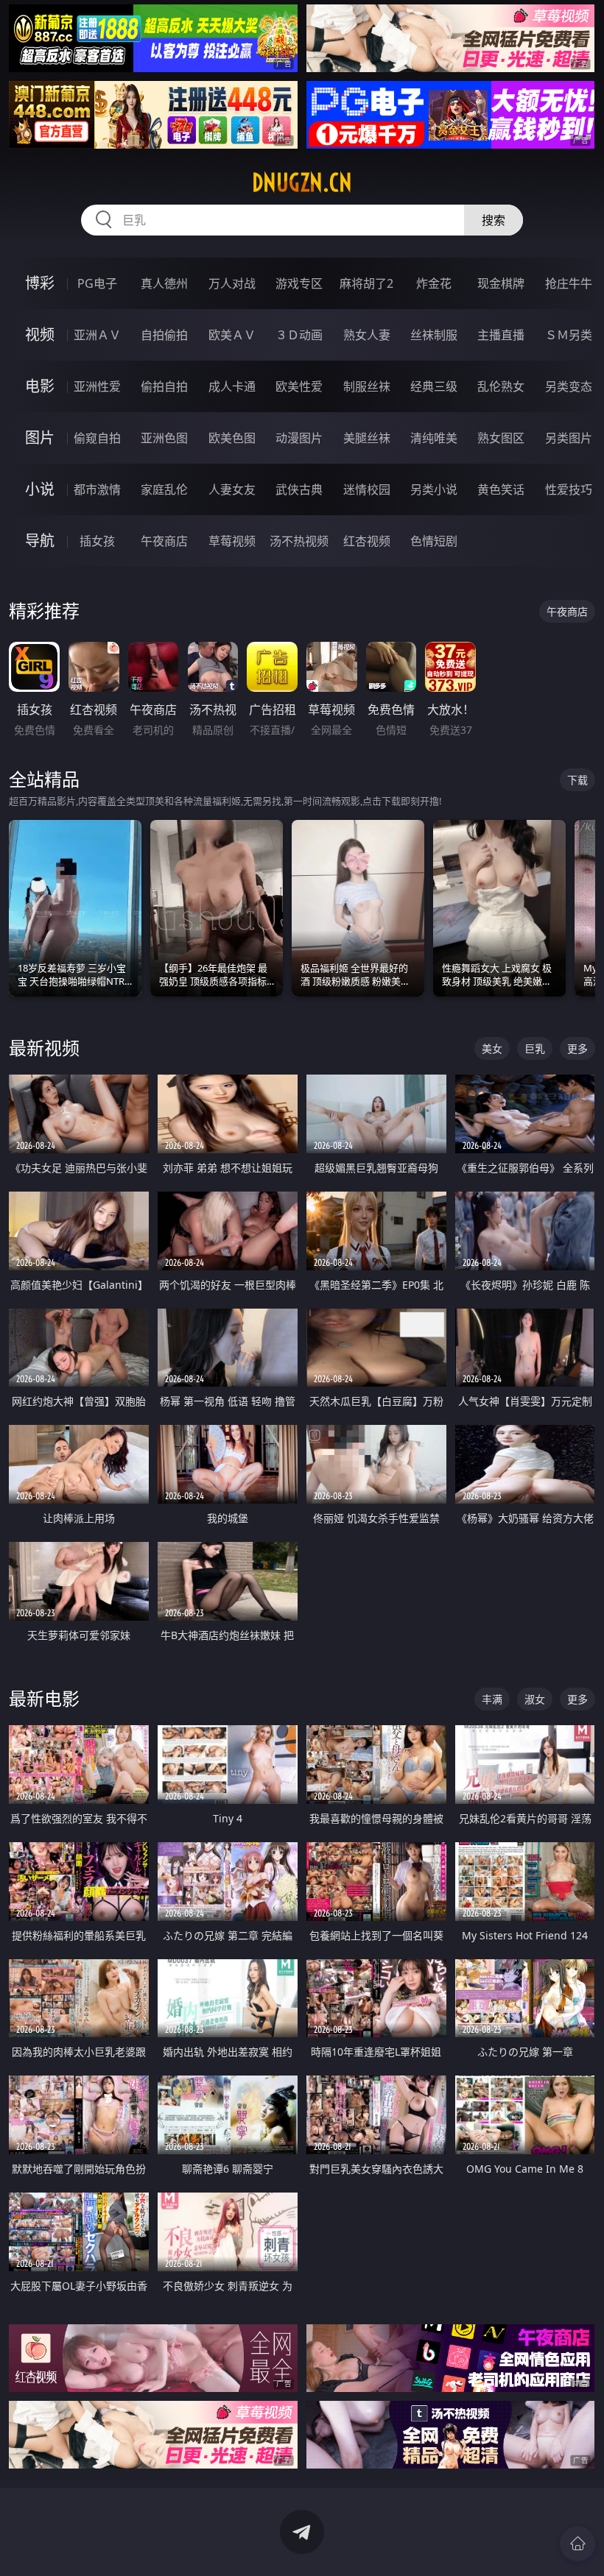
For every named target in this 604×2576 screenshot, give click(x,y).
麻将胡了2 (366, 283)
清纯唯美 (434, 438)
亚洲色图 (164, 438)
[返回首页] (577, 2544)
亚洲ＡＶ (97, 335)
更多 (577, 1048)
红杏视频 (367, 541)
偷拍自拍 (164, 386)
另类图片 (569, 438)
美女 (492, 1048)
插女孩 (97, 541)
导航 (40, 541)
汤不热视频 (299, 541)
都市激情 (97, 489)
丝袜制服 (434, 335)
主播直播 (501, 335)
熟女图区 (501, 438)
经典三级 (434, 386)
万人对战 (232, 283)
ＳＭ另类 (569, 335)
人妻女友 (232, 489)
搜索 (494, 220)
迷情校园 (367, 489)
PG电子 (97, 283)
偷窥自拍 (97, 438)
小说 (40, 489)
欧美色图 (232, 438)
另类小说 (434, 489)
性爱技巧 (569, 489)
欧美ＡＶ (232, 335)
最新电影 (44, 1698)
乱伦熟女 (501, 386)
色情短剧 (434, 541)
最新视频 (44, 1048)
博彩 (40, 283)
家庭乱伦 (164, 489)
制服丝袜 (367, 386)
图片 (40, 438)
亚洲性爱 (97, 386)
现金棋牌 (501, 283)
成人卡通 (232, 386)
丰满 (492, 1699)
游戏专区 (299, 283)
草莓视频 (232, 541)
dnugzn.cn (302, 183)
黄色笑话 (501, 489)
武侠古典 (299, 489)
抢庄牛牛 (569, 283)
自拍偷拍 (164, 335)
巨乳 (535, 1048)
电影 (40, 386)
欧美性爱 (299, 386)
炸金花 (434, 283)
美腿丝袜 (367, 438)
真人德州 (164, 283)
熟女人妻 (367, 335)
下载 (577, 780)
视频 (40, 335)
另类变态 (569, 386)
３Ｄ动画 (299, 335)
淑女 (535, 1699)
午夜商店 (164, 541)
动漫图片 (299, 438)
